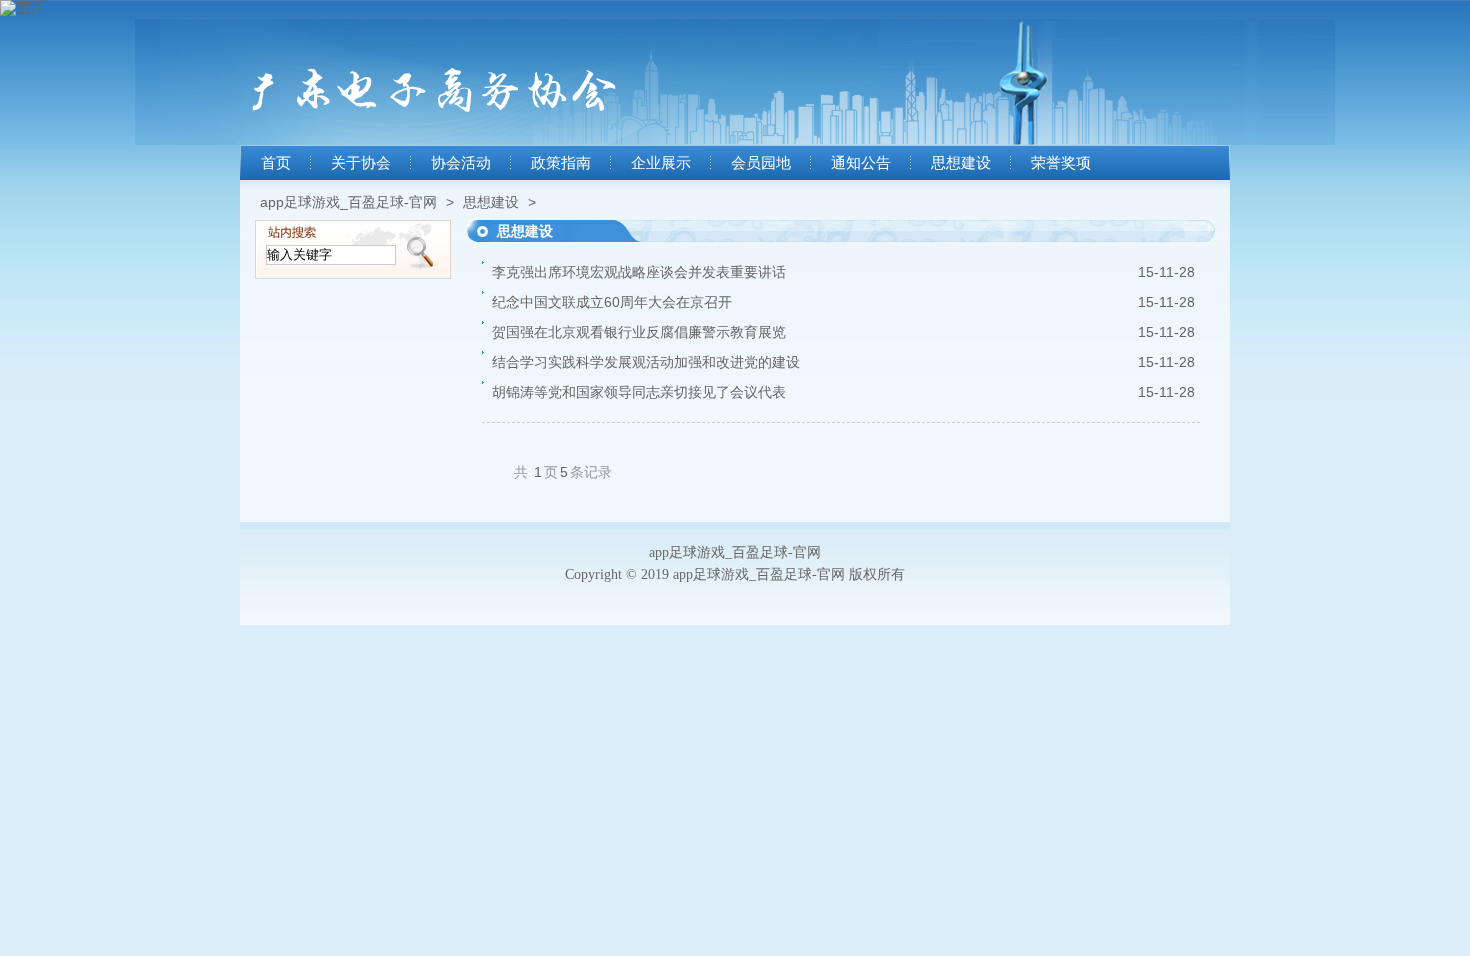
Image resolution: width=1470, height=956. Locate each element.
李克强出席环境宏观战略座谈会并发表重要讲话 (639, 272)
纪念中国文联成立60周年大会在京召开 (612, 302)
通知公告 (861, 163)
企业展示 (661, 163)
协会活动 (461, 163)
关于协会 (361, 163)
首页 (276, 163)
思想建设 (961, 163)
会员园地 (761, 163)
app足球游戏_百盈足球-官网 (348, 202)
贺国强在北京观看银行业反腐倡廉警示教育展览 (639, 332)
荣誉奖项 (1061, 163)
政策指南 (561, 163)
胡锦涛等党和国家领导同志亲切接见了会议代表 (639, 392)
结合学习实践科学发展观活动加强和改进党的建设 (646, 362)
